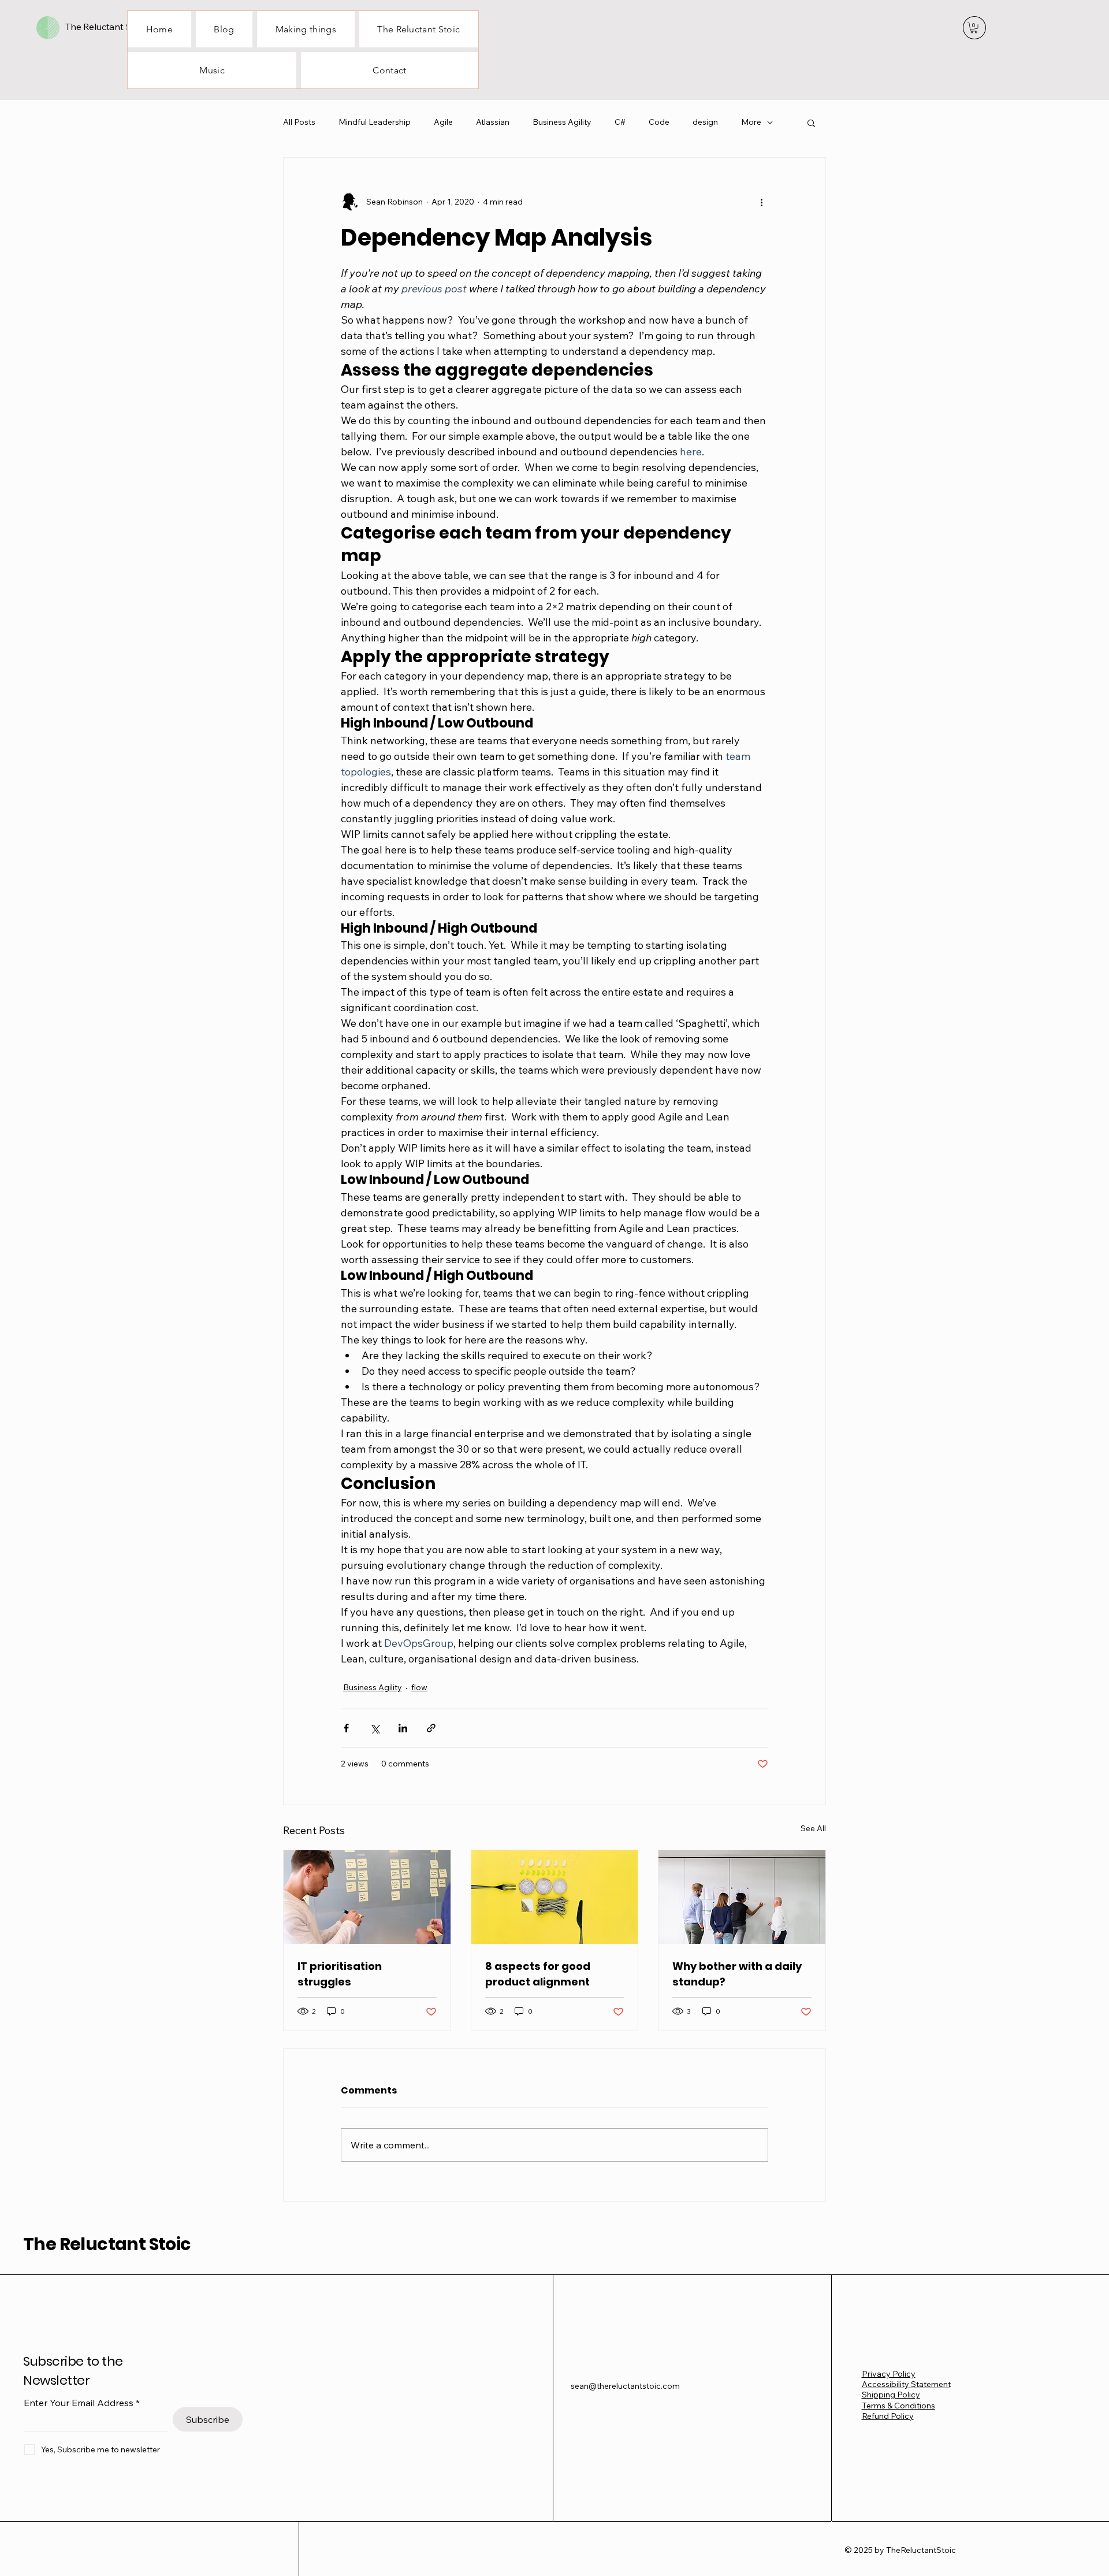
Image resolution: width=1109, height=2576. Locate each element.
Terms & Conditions (898, 2406)
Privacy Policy (889, 2374)
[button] (974, 28)
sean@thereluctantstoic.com (625, 2386)
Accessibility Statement (906, 2384)
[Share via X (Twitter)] (375, 1728)
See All (813, 1828)
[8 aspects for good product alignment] (555, 1897)
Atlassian (493, 122)
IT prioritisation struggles (340, 1974)
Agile (443, 122)
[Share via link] (431, 1728)
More (751, 122)
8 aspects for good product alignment (538, 1974)
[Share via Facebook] (346, 1728)
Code (659, 122)
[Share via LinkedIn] (403, 1728)
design (705, 122)
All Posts (299, 122)
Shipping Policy (891, 2395)
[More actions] (761, 202)
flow (419, 1687)
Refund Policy (888, 2416)
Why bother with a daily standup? (737, 1974)
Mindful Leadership (375, 122)
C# (620, 122)
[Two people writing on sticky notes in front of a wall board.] (367, 1897)
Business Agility (562, 122)
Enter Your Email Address (79, 2403)
